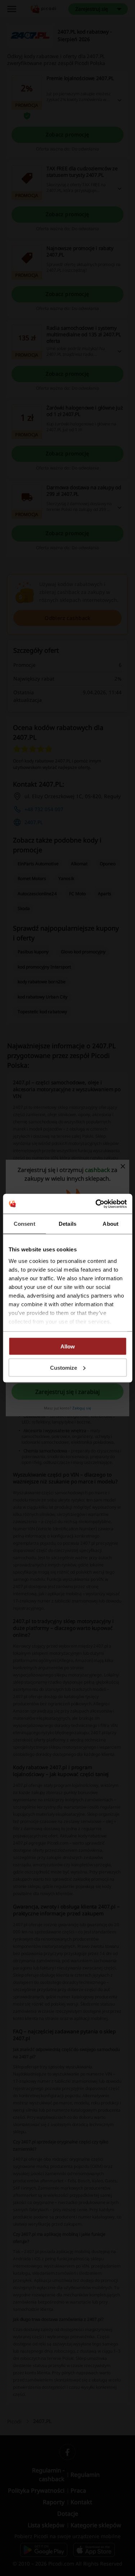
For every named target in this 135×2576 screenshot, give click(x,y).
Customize (64, 1367)
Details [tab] (67, 1224)
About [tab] (111, 1224)
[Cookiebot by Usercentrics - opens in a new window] (96, 1204)
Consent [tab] (24, 1224)
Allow (68, 1346)
